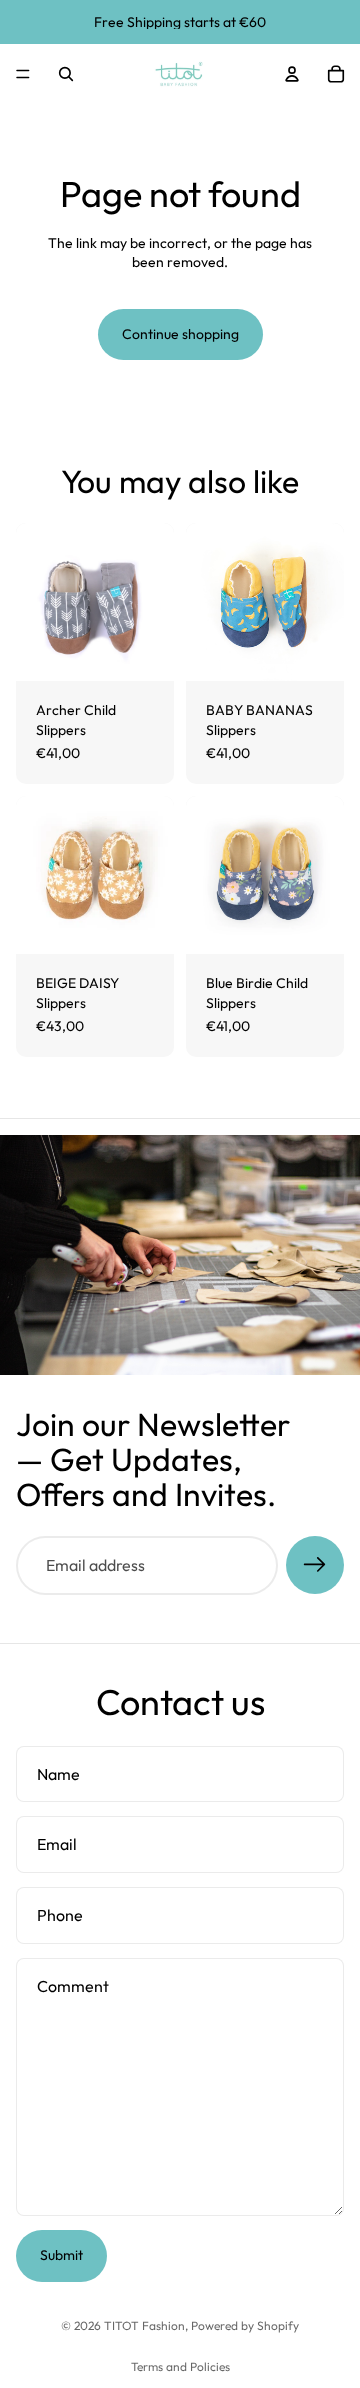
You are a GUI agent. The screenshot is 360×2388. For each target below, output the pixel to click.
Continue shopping (180, 334)
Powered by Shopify (245, 2325)
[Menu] (23, 74)
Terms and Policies (180, 2366)
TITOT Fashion (144, 2325)
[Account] (292, 74)
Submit (61, 2255)
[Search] (66, 74)
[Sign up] (315, 1565)
